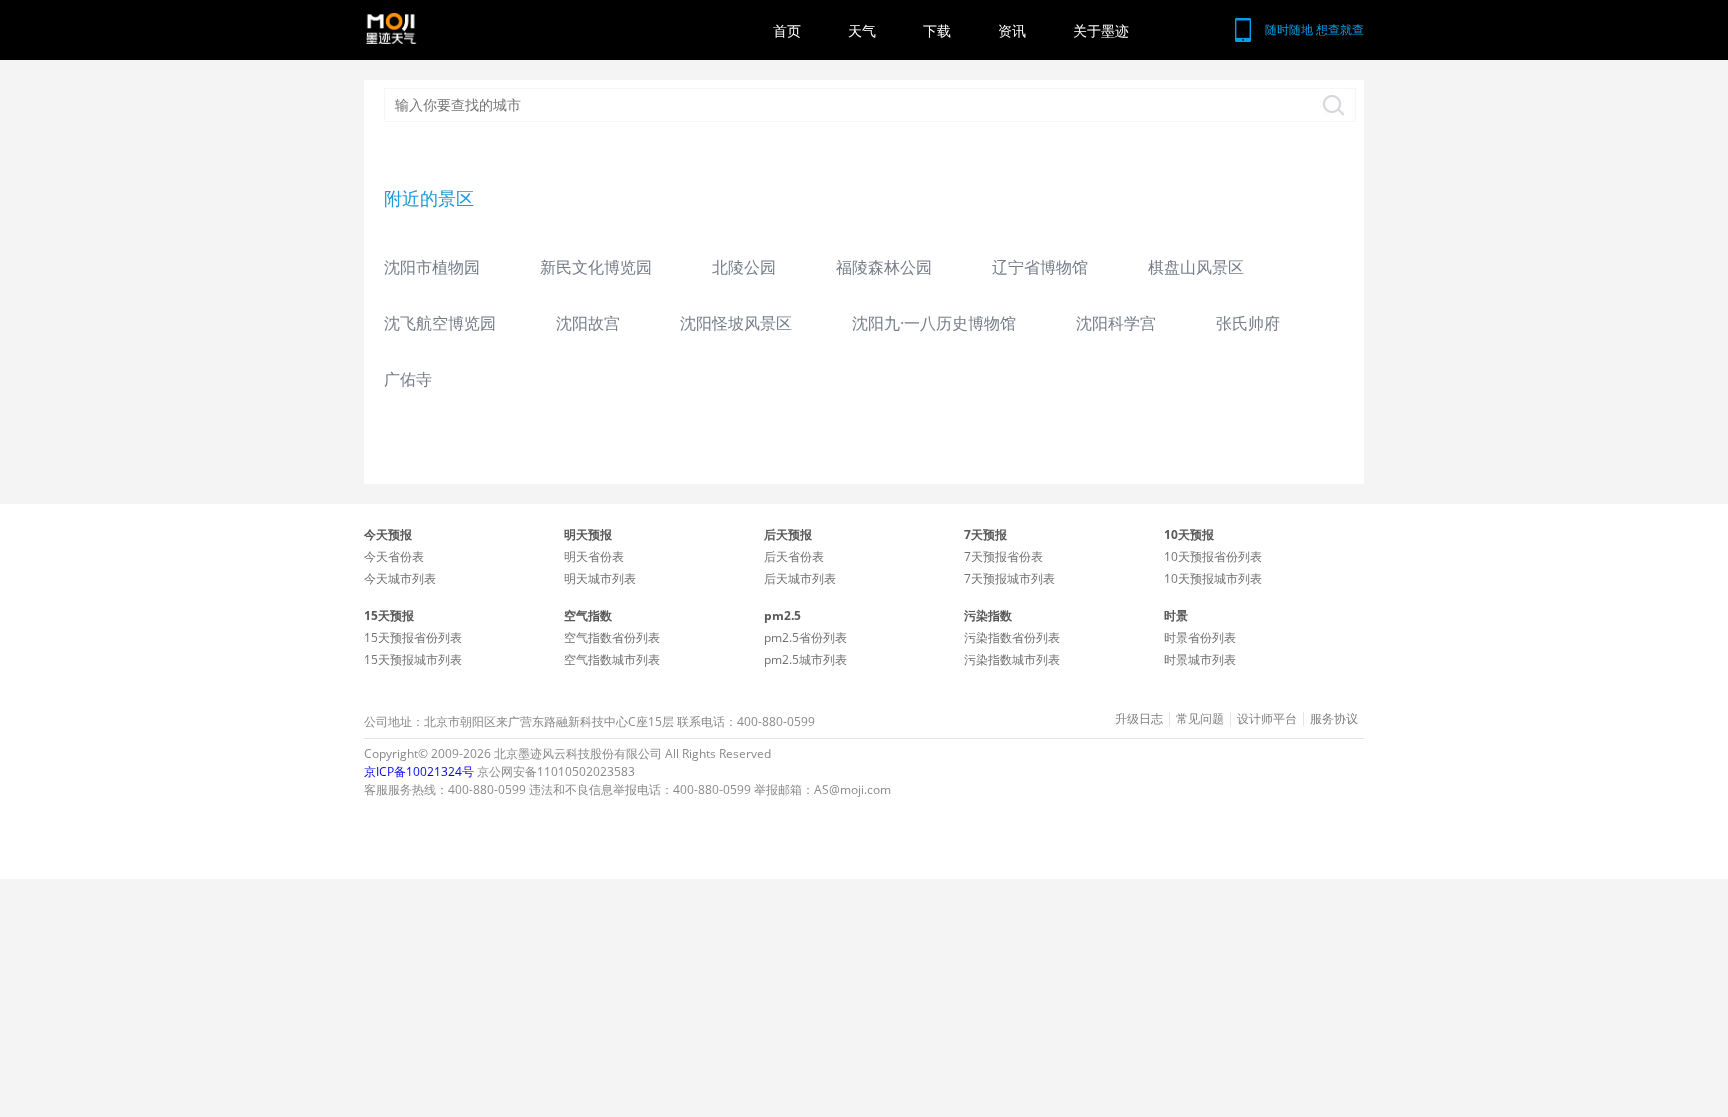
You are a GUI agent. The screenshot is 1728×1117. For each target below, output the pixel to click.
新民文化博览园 (596, 267)
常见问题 (1200, 719)
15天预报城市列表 (413, 659)
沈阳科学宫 (1116, 323)
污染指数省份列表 (1012, 637)
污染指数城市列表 (1012, 659)
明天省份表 (594, 556)
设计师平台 (1267, 719)
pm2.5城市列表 (805, 659)
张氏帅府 (1248, 323)
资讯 (1012, 30)
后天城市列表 (800, 578)
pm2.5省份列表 (805, 637)
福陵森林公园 (884, 267)
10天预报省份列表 (1213, 556)
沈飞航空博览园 (440, 323)
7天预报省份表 (1003, 556)
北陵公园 (744, 267)
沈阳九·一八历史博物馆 (934, 323)
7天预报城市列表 (1009, 578)
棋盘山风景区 (1196, 267)
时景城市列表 (1200, 659)
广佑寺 (408, 379)
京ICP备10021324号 (419, 771)
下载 (937, 30)
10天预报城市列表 (1213, 578)
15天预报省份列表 (413, 637)
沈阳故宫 (588, 323)
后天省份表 (794, 556)
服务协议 (1334, 719)
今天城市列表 (400, 578)
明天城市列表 (600, 578)
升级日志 (1139, 719)
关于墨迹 (1101, 30)
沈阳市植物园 (432, 267)
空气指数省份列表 (612, 637)
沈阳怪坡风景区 (736, 323)
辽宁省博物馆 (1040, 267)
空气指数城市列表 (612, 659)
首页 (787, 30)
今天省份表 (394, 556)
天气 (862, 30)
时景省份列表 (1200, 637)
